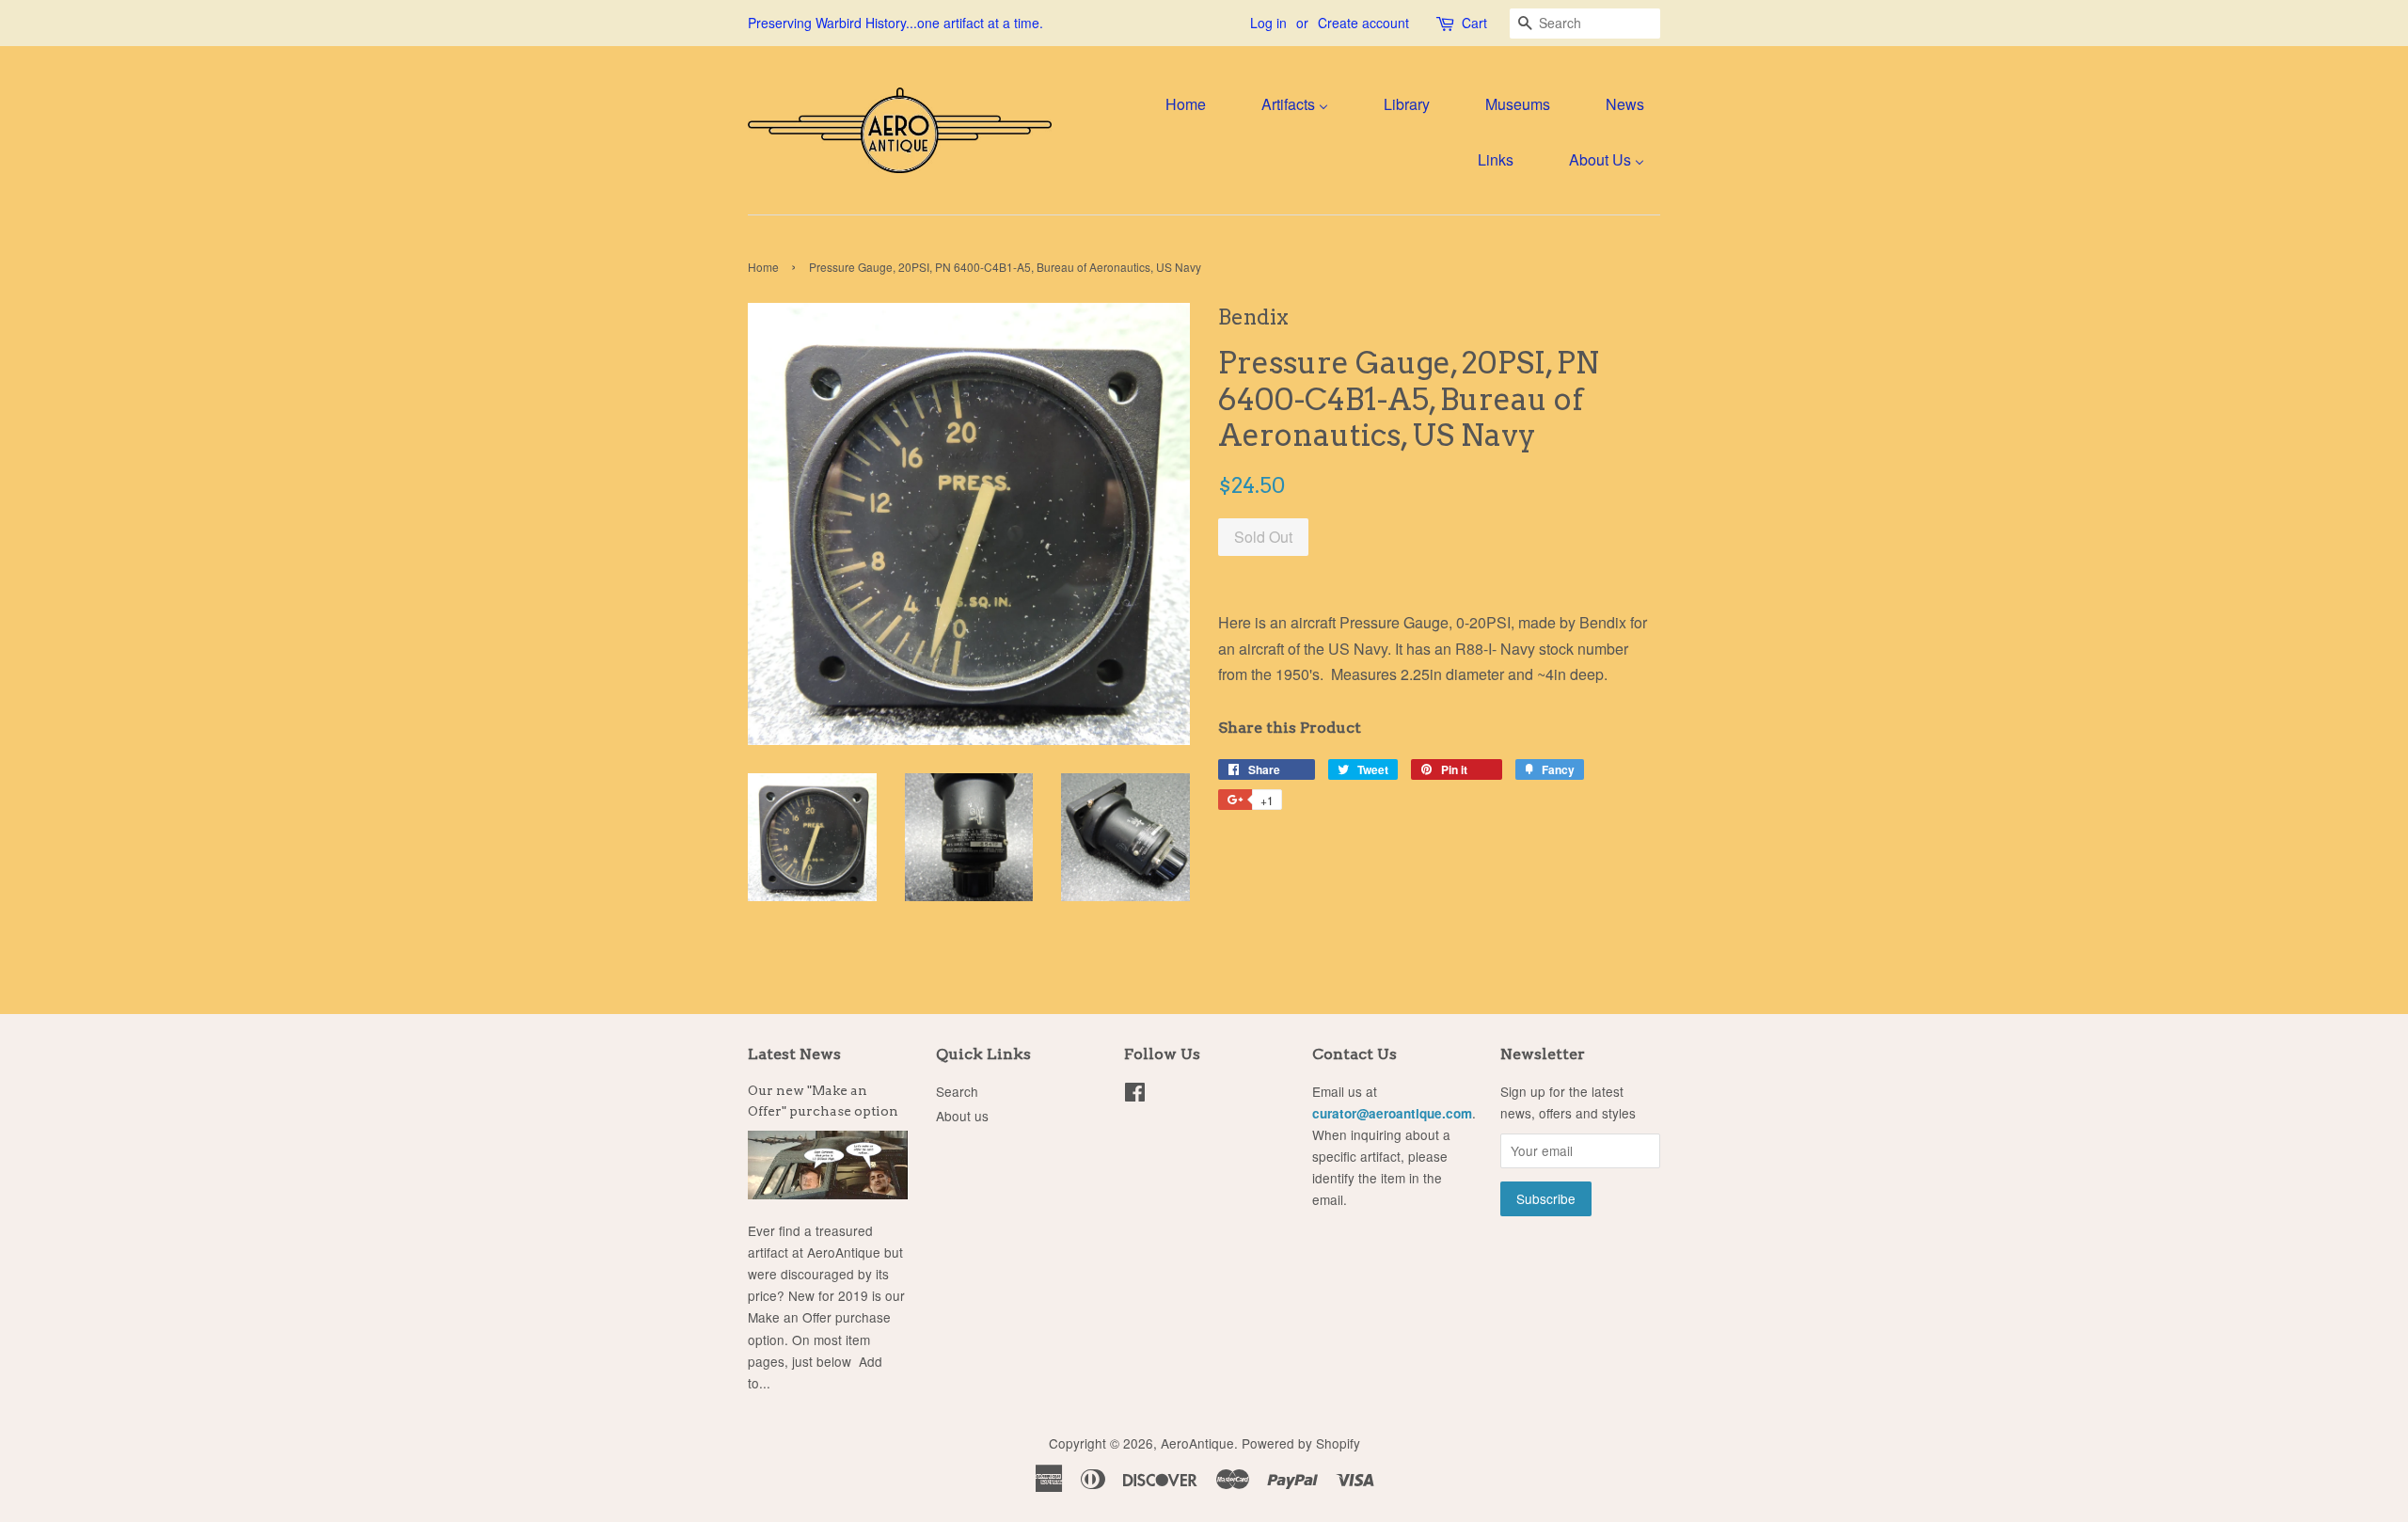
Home (763, 267)
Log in (1268, 23)
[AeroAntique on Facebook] (1135, 1095)
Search (957, 1091)
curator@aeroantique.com (1392, 1113)
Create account (1363, 23)
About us (962, 1116)
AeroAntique (1197, 1443)
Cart (1474, 23)
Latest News (794, 1054)
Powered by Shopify (1301, 1443)
